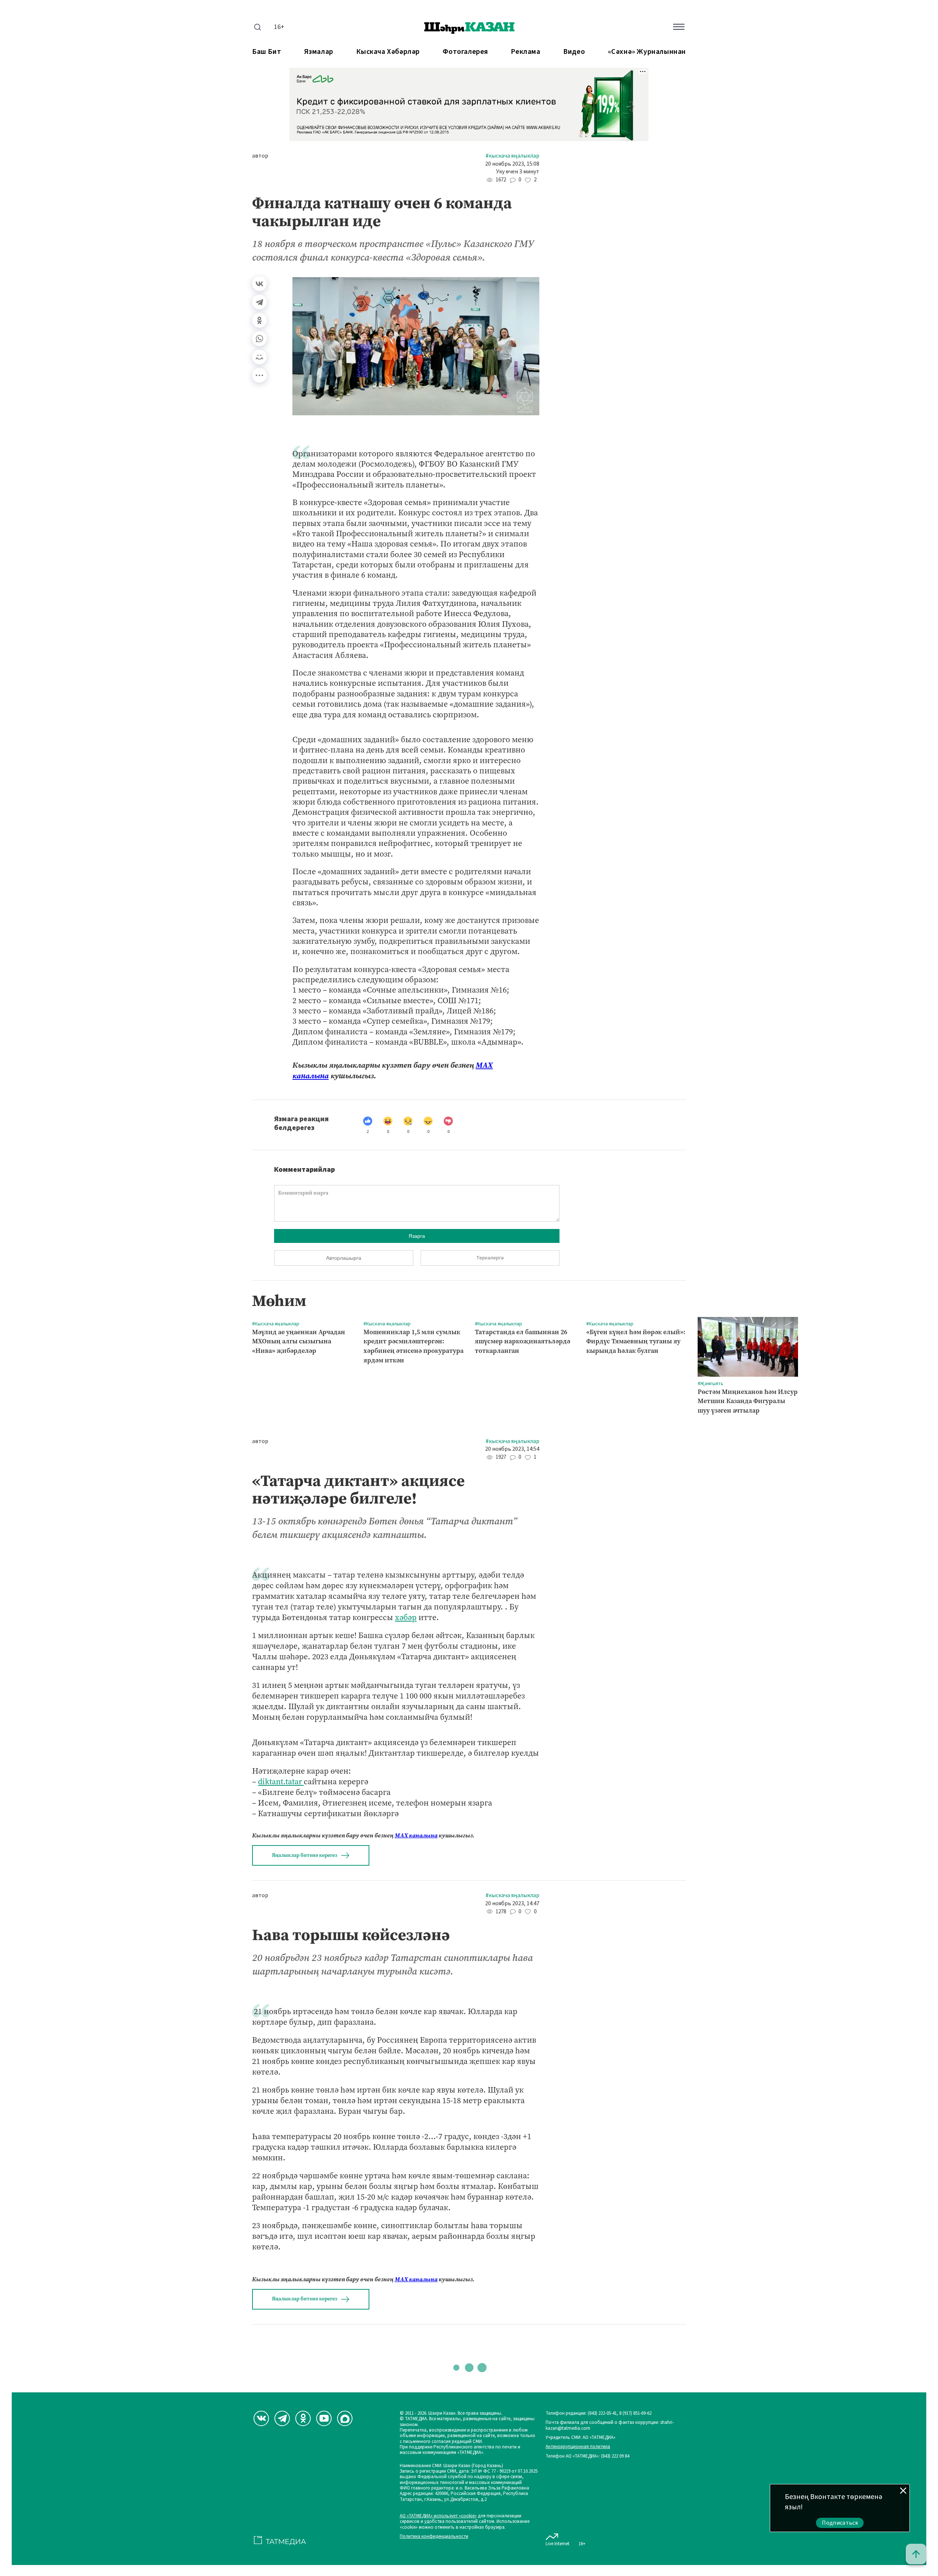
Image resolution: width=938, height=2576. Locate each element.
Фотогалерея (465, 52)
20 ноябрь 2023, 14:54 (512, 1449)
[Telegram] (259, 302)
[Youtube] (324, 2418)
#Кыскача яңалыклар (512, 156)
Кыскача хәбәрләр (388, 52)
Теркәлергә (490, 1258)
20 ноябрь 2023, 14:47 (512, 1904)
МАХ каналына (416, 1835)
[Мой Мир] (259, 357)
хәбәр (406, 1617)
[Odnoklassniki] (303, 2418)
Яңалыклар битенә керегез (304, 1855)
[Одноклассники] (259, 320)
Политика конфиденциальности (434, 2537)
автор (260, 156)
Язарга (417, 1236)
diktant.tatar (281, 1782)
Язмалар (319, 52)
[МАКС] (345, 2418)
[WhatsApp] (259, 339)
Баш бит (267, 52)
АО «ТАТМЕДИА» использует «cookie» (438, 2516)
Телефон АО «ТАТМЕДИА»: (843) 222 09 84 (587, 2456)
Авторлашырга (344, 1258)
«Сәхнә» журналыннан (647, 52)
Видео (574, 52)
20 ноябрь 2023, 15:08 (512, 164)
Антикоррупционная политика (578, 2447)
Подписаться (840, 2523)
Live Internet (557, 2544)
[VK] (261, 2418)
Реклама (525, 52)
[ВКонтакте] (259, 284)
